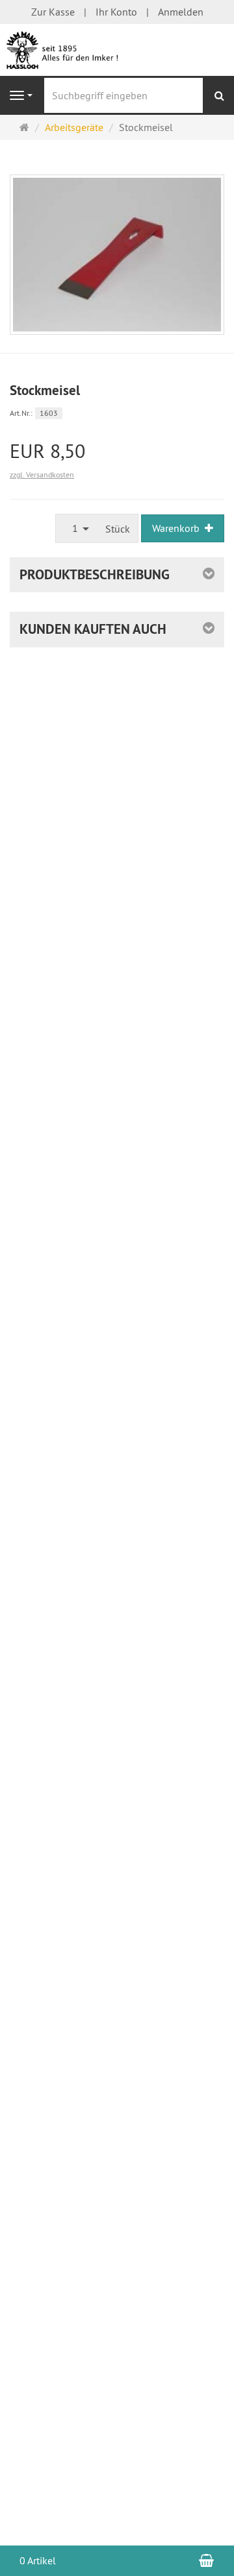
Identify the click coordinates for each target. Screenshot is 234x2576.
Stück (118, 529)
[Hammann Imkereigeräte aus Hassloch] (117, 49)
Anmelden (181, 12)
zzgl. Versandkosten (42, 475)
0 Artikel (38, 2560)
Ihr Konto (116, 12)
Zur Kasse (53, 12)
